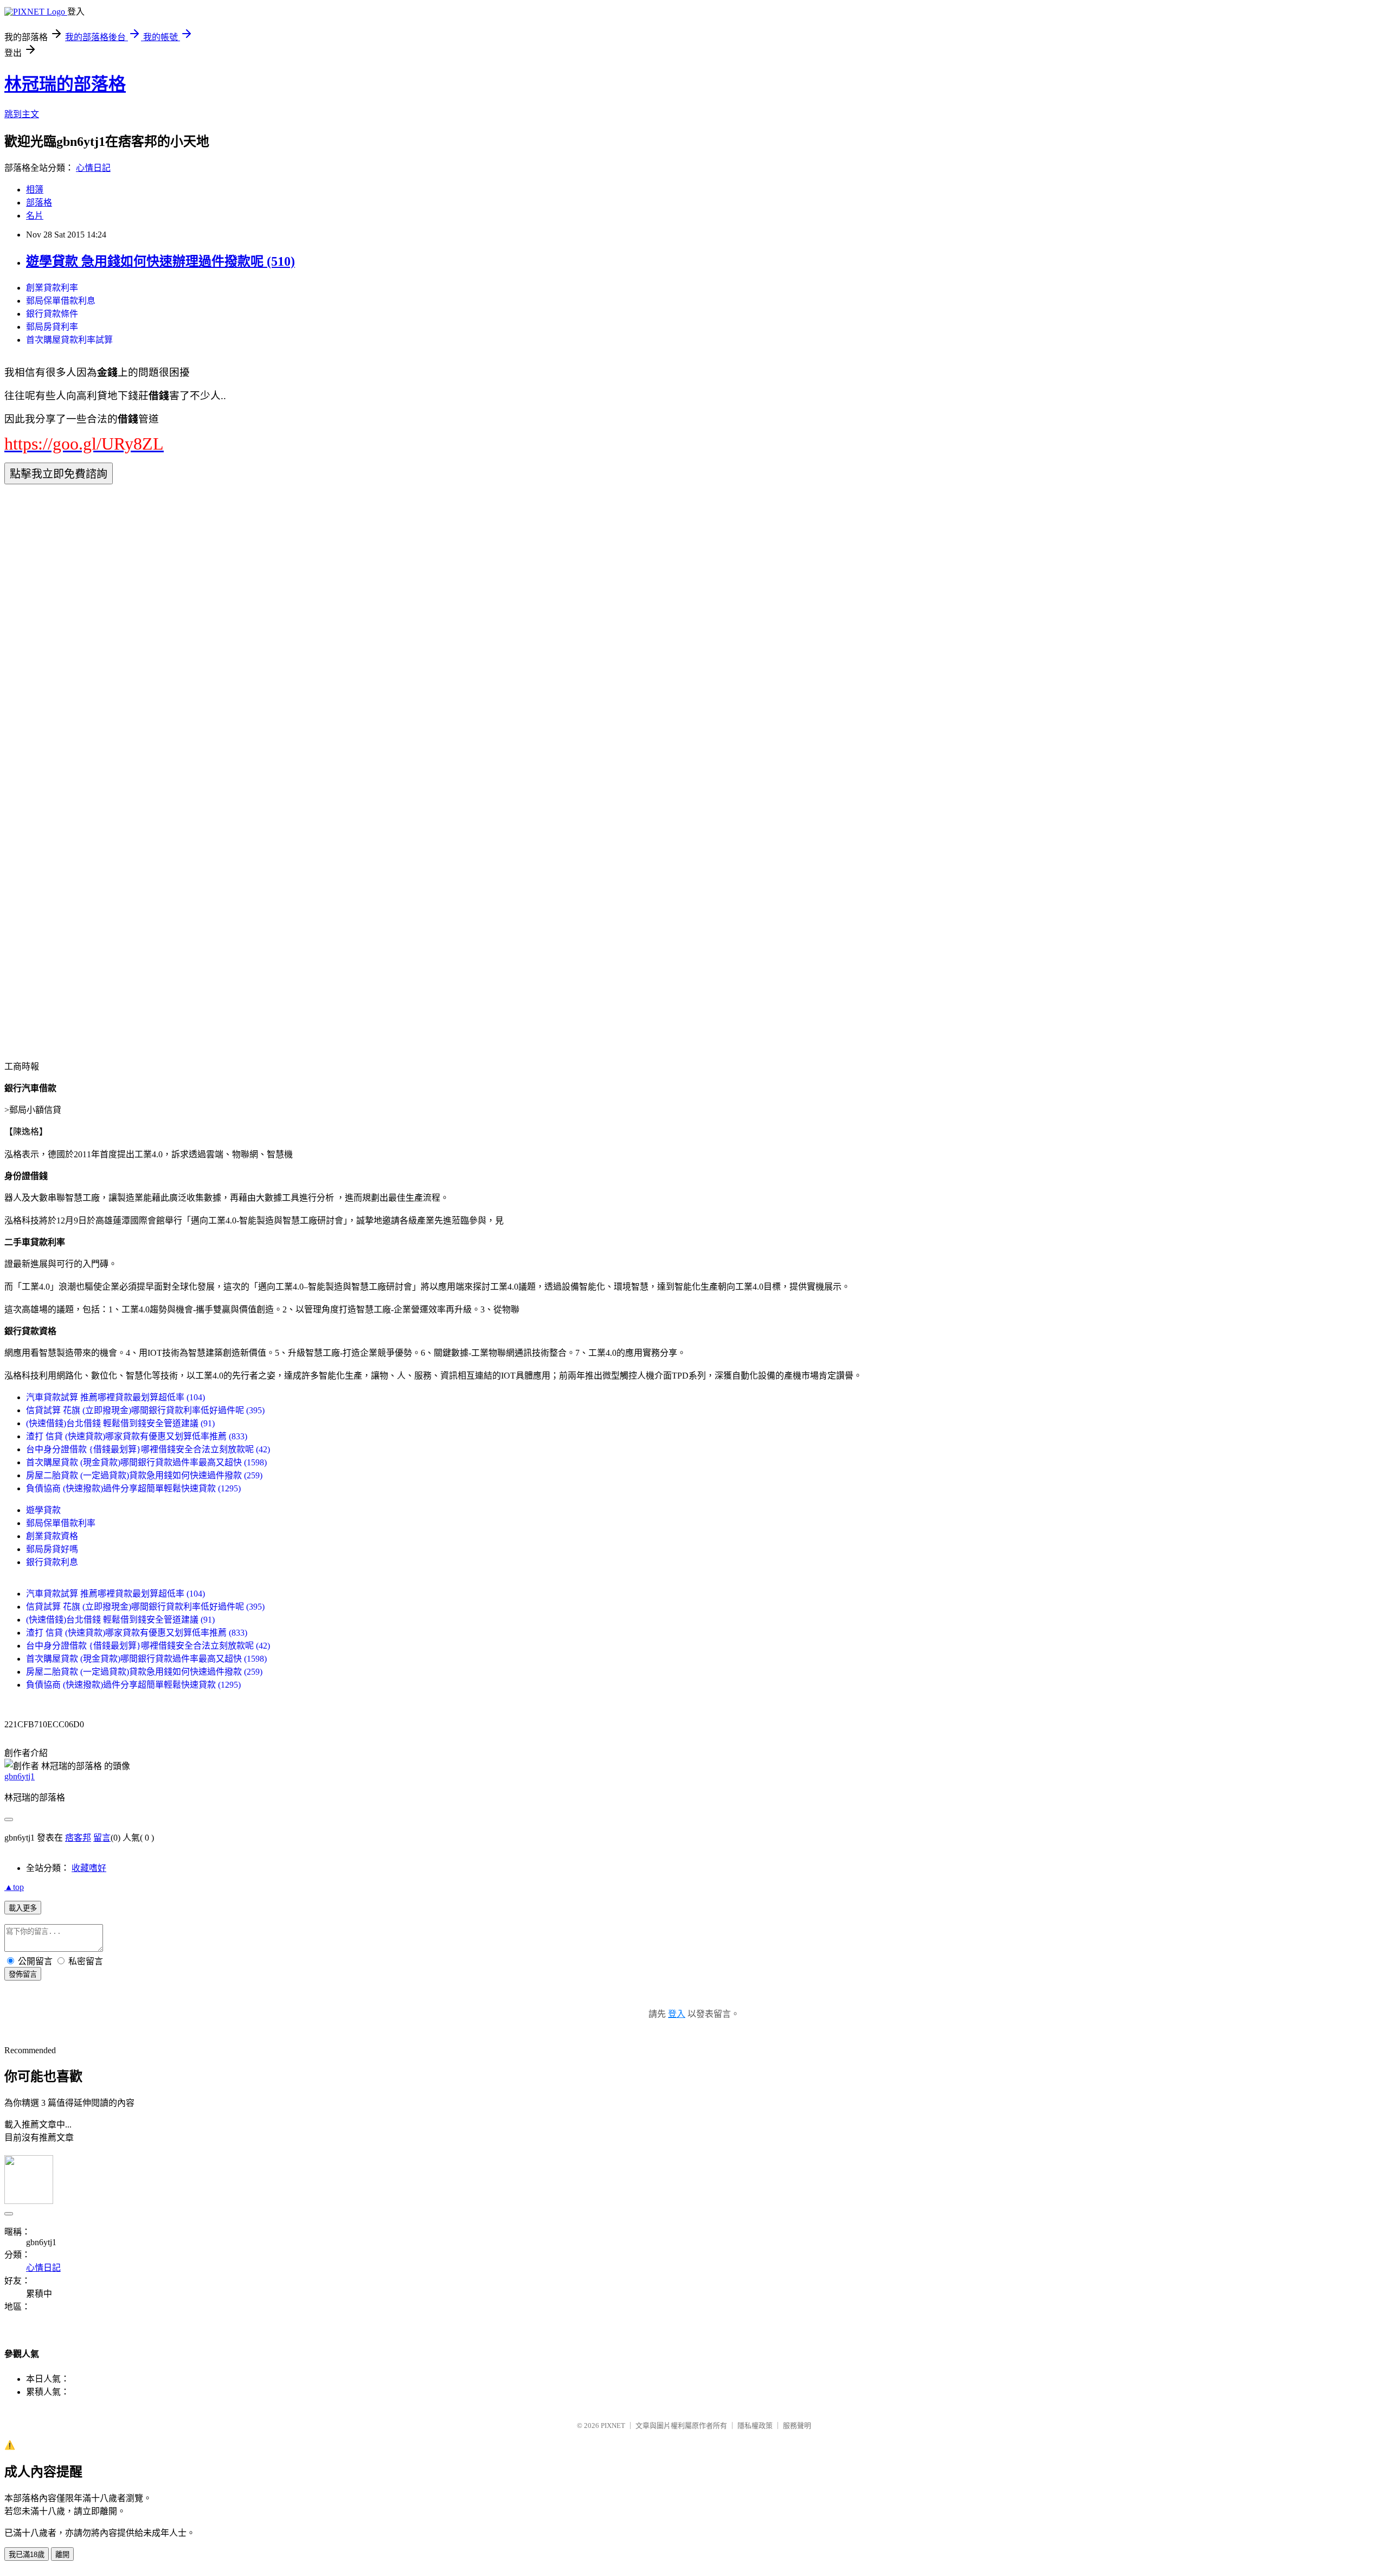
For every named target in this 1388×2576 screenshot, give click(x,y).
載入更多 (23, 1908)
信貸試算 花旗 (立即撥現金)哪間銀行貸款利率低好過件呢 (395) (145, 1410)
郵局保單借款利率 (61, 1523)
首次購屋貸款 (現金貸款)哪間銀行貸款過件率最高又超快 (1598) (146, 1462)
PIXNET (613, 2426)
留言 (102, 1838)
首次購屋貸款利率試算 (69, 340)
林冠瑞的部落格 (65, 84)
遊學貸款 (43, 1510)
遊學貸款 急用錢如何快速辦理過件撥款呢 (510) (160, 261)
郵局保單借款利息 (61, 301)
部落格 (39, 203)
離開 (62, 2555)
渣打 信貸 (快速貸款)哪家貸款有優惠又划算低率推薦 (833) (137, 1436)
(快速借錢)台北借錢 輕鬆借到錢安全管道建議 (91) (120, 1423)
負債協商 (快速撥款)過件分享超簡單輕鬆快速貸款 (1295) (133, 1488)
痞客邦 (78, 1838)
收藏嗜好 (89, 1868)
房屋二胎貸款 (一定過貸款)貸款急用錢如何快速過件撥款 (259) (144, 1475)
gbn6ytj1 (20, 1776)
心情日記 (93, 168)
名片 (35, 216)
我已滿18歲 (27, 2555)
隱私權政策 (755, 2426)
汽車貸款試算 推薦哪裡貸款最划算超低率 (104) (115, 1397)
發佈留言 (23, 1974)
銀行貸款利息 (52, 1562)
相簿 (35, 190)
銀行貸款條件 (52, 314)
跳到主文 (22, 114)
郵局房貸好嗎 (52, 1549)
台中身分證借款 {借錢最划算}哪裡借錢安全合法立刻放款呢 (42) (148, 1449)
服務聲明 (797, 2426)
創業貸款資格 (52, 1536)
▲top (14, 1887)
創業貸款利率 (52, 288)
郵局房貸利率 (52, 327)
